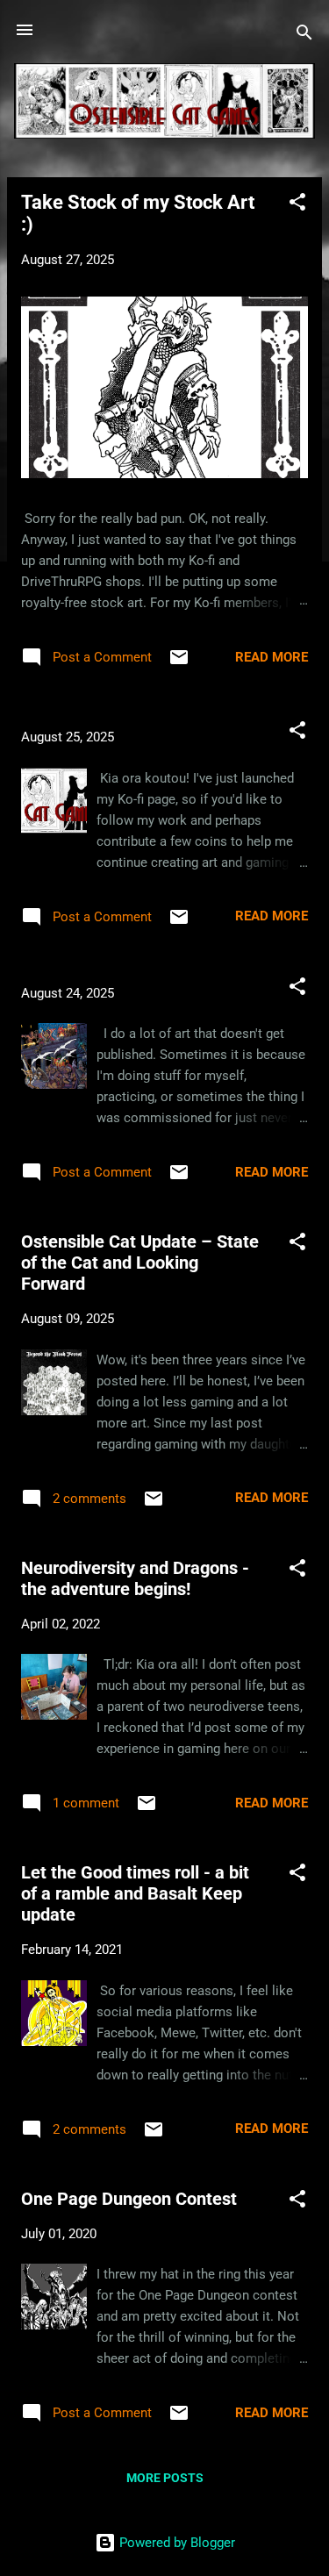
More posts (165, 2478)
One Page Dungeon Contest (129, 2199)
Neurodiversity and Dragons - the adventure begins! (135, 1578)
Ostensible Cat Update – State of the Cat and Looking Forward (140, 1263)
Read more (272, 657)
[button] (297, 205)
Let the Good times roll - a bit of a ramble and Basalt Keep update (135, 1893)
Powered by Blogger (175, 2543)
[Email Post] (179, 663)
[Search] (304, 36)
